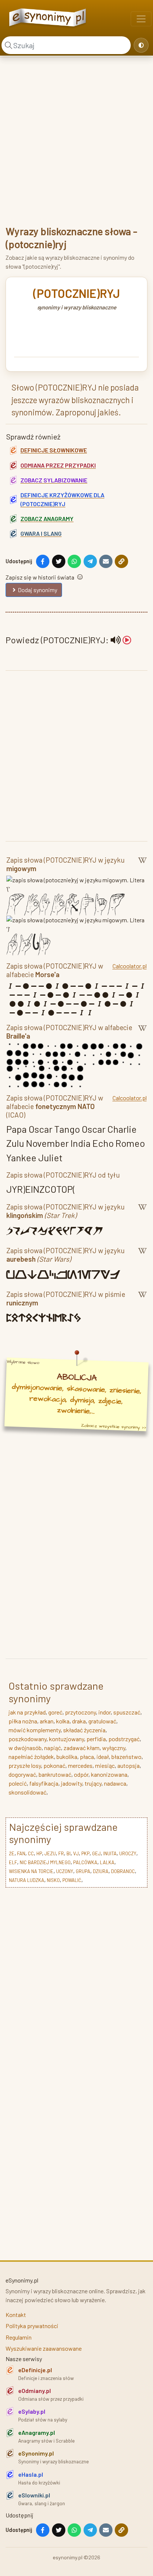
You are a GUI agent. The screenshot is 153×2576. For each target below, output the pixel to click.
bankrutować (55, 1774)
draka (79, 1721)
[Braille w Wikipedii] (142, 1033)
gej (96, 1853)
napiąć (53, 1748)
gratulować (102, 1721)
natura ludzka (27, 1880)
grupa (83, 1871)
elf (13, 1862)
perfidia (96, 1739)
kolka (63, 1721)
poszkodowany (27, 1739)
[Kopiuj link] (121, 561)
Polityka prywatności (32, 2326)
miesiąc (105, 1765)
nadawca (115, 1783)
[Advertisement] (76, 140)
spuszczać (127, 1712)
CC (31, 1853)
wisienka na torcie (31, 1871)
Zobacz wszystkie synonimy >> (114, 1427)
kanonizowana (109, 1774)
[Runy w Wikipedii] (142, 1300)
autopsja (128, 1765)
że (12, 1853)
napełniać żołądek (31, 1757)
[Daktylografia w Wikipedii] (142, 866)
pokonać (54, 1765)
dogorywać (22, 1774)
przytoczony (80, 1712)
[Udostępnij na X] (59, 561)
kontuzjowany (66, 1739)
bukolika (67, 1757)
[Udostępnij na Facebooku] (43, 561)
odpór (81, 1774)
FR (61, 1853)
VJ (76, 1853)
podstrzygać (124, 1739)
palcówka (85, 1862)
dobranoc (123, 1871)
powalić (72, 1880)
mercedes (80, 1765)
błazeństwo (126, 1757)
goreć (55, 1712)
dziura (101, 1871)
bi (69, 1853)
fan (21, 1853)
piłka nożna (23, 1721)
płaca (87, 1757)
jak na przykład (27, 1712)
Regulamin (19, 2337)
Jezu (50, 1853)
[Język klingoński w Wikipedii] (142, 1212)
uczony (65, 1871)
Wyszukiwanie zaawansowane (44, 2348)
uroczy (128, 1853)
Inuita (110, 1853)
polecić (18, 1783)
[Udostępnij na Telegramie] (90, 561)
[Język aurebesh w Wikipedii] (142, 1256)
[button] (121, 640)
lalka (107, 1862)
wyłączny (114, 1748)
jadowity (71, 1783)
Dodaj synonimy (38, 590)
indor (105, 1712)
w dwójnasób (25, 1748)
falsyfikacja (44, 1783)
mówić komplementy (35, 1730)
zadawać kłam (82, 1748)
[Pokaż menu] (141, 19)
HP (39, 1853)
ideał (103, 1757)
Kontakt (16, 2315)
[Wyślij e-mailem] (106, 561)
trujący (93, 1783)
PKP (85, 1853)
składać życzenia (84, 1730)
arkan (47, 1721)
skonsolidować (27, 1792)
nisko (53, 1880)
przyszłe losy (25, 1765)
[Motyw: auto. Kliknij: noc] (141, 45)
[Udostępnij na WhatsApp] (74, 561)
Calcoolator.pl (130, 966)
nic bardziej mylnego (45, 1862)
